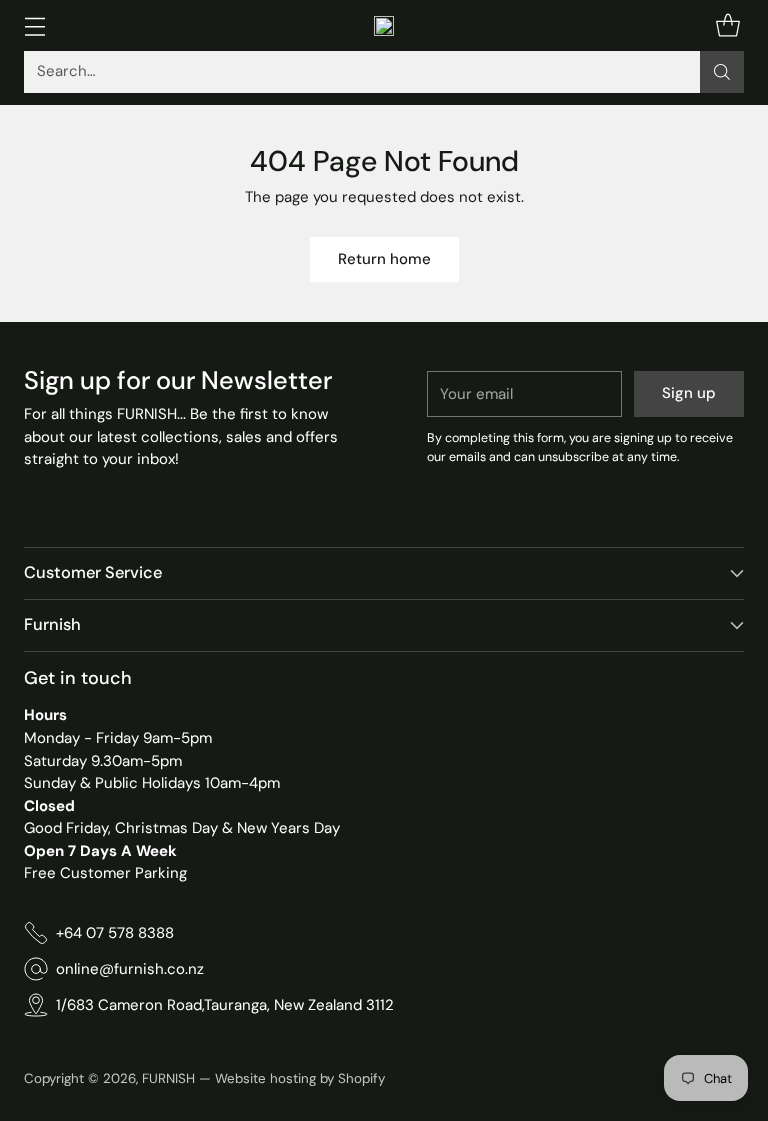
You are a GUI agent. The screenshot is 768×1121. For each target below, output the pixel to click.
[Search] (722, 72)
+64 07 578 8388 (115, 933)
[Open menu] (34, 25)
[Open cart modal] (727, 25)
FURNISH (168, 1078)
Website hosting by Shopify (300, 1078)
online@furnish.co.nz (130, 969)
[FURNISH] (384, 26)
